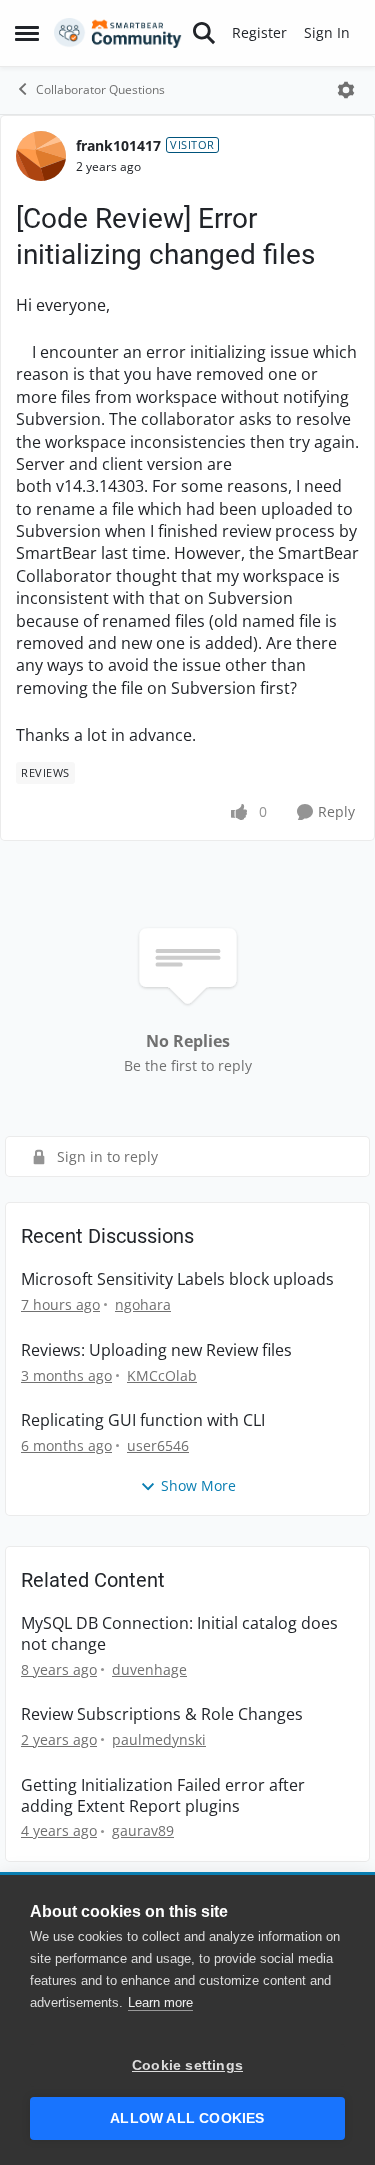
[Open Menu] (346, 90)
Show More (198, 1485)
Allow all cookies (187, 2118)
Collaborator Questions (100, 89)
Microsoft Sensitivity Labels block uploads (177, 1279)
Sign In (327, 32)
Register (259, 32)
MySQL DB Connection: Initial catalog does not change (179, 1634)
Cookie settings (187, 2065)
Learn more (160, 2002)
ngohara (143, 1304)
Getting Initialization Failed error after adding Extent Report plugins (163, 1796)
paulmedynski (159, 1739)
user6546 (158, 1445)
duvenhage (149, 1669)
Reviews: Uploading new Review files (156, 1350)
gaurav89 (143, 1830)
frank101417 (118, 145)
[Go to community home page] (118, 33)
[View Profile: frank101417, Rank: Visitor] (41, 156)
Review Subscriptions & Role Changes (162, 1714)
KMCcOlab (162, 1375)
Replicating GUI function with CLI (143, 1420)
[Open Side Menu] (27, 33)
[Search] (204, 33)
